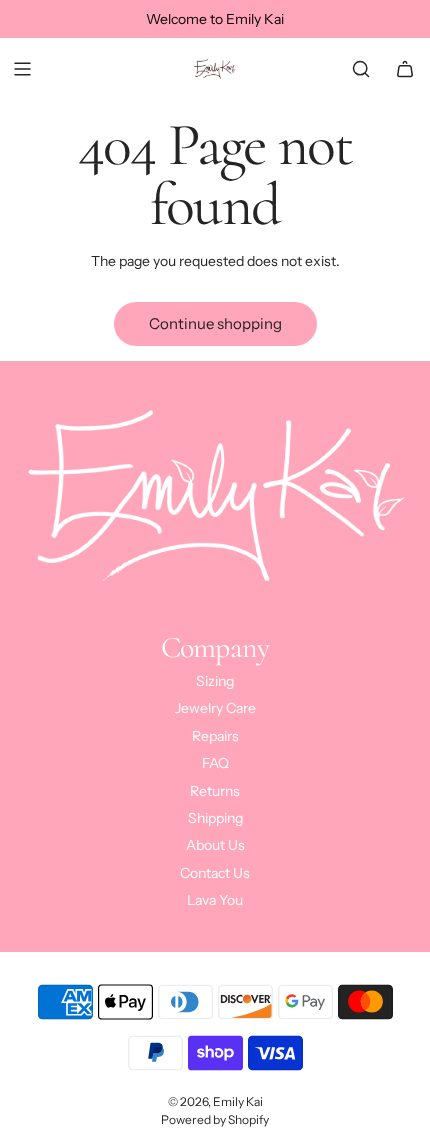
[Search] (361, 69)
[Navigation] (22, 69)
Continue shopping (215, 323)
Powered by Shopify (215, 1119)
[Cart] (405, 69)
